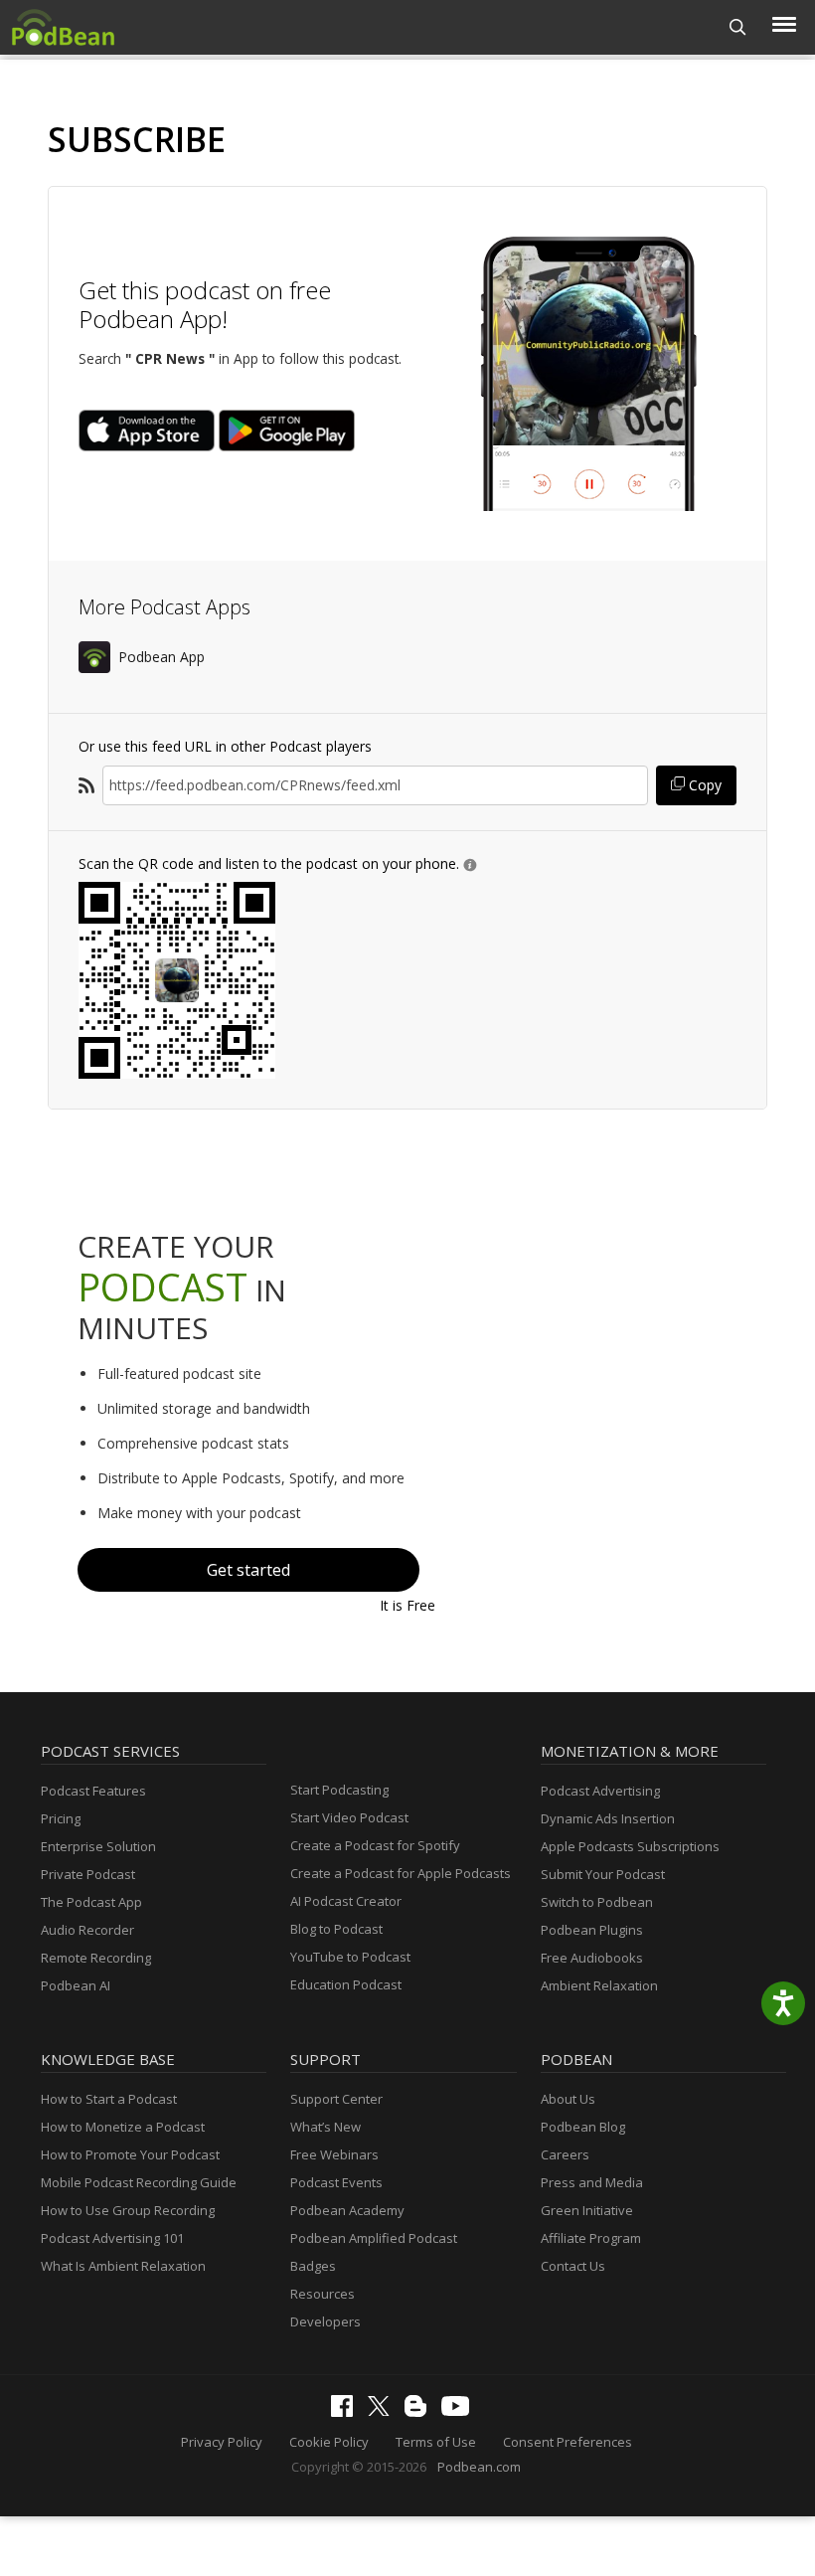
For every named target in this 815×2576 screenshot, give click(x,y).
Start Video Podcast (349, 1817)
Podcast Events (336, 2182)
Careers (565, 2154)
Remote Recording (96, 1958)
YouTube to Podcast (350, 1957)
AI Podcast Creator (346, 1901)
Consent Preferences (568, 2442)
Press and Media (592, 2182)
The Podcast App (91, 1902)
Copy (703, 785)
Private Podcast (88, 1874)
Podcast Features (93, 1791)
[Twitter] (384, 2411)
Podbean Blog (583, 2127)
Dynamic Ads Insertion (608, 1818)
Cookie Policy (329, 2442)
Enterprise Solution (98, 1846)
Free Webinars (334, 2154)
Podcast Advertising (600, 1791)
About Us (568, 2099)
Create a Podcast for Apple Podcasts (401, 1873)
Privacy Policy (222, 2442)
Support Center (336, 2099)
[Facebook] (347, 2412)
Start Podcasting (339, 1790)
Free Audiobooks (592, 1958)
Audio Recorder (87, 1930)
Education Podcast (346, 1984)
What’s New (326, 2127)
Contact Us (573, 2266)
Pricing (61, 1818)
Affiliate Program (591, 2238)
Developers (326, 2321)
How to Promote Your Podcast (130, 2154)
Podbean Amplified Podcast (374, 2238)
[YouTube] (460, 2411)
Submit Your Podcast (603, 1874)
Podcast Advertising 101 (112, 2238)
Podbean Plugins (592, 1930)
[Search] (738, 27)
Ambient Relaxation (599, 1985)
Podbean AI (76, 1985)
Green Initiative (587, 2210)
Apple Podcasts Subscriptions (630, 1846)
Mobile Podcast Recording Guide (139, 2182)
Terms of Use (436, 2442)
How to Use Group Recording (128, 2210)
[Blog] (420, 2412)
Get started (248, 1570)
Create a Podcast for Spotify (375, 1845)
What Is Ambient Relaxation (123, 2266)
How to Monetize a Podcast (123, 2127)
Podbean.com (479, 2467)
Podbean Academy (347, 2210)
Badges (313, 2266)
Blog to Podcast (336, 1929)
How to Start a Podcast (109, 2099)
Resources (323, 2294)
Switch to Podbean (597, 1902)
